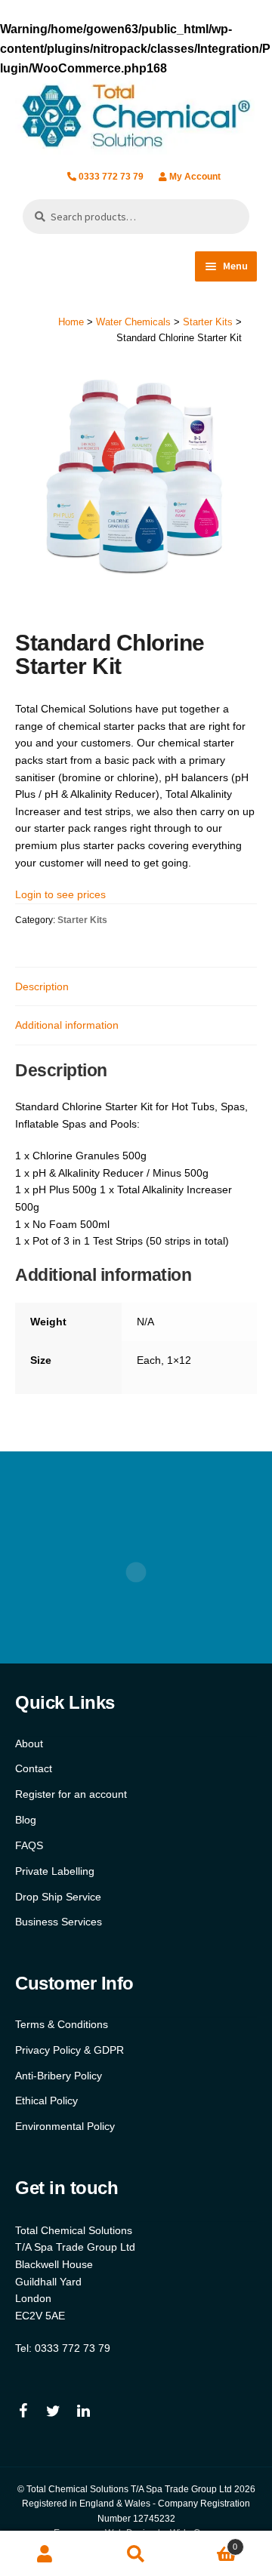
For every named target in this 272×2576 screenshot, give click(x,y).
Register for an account (71, 1794)
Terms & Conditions (62, 2024)
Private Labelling (55, 1871)
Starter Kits (208, 322)
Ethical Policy (46, 2101)
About (29, 1743)
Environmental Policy (65, 2126)
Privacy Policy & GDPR (70, 2050)
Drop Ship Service (58, 1897)
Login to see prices (60, 894)
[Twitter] (53, 2411)
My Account (195, 177)
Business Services (59, 1922)
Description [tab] (42, 986)
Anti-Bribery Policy (59, 2076)
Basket (209, 2542)
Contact (34, 1768)
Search (136, 2554)
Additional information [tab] (67, 1025)
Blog (26, 1820)
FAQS (29, 1845)
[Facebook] (23, 2411)
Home (71, 322)
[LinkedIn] (83, 2411)
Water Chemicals (133, 322)
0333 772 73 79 (111, 177)
